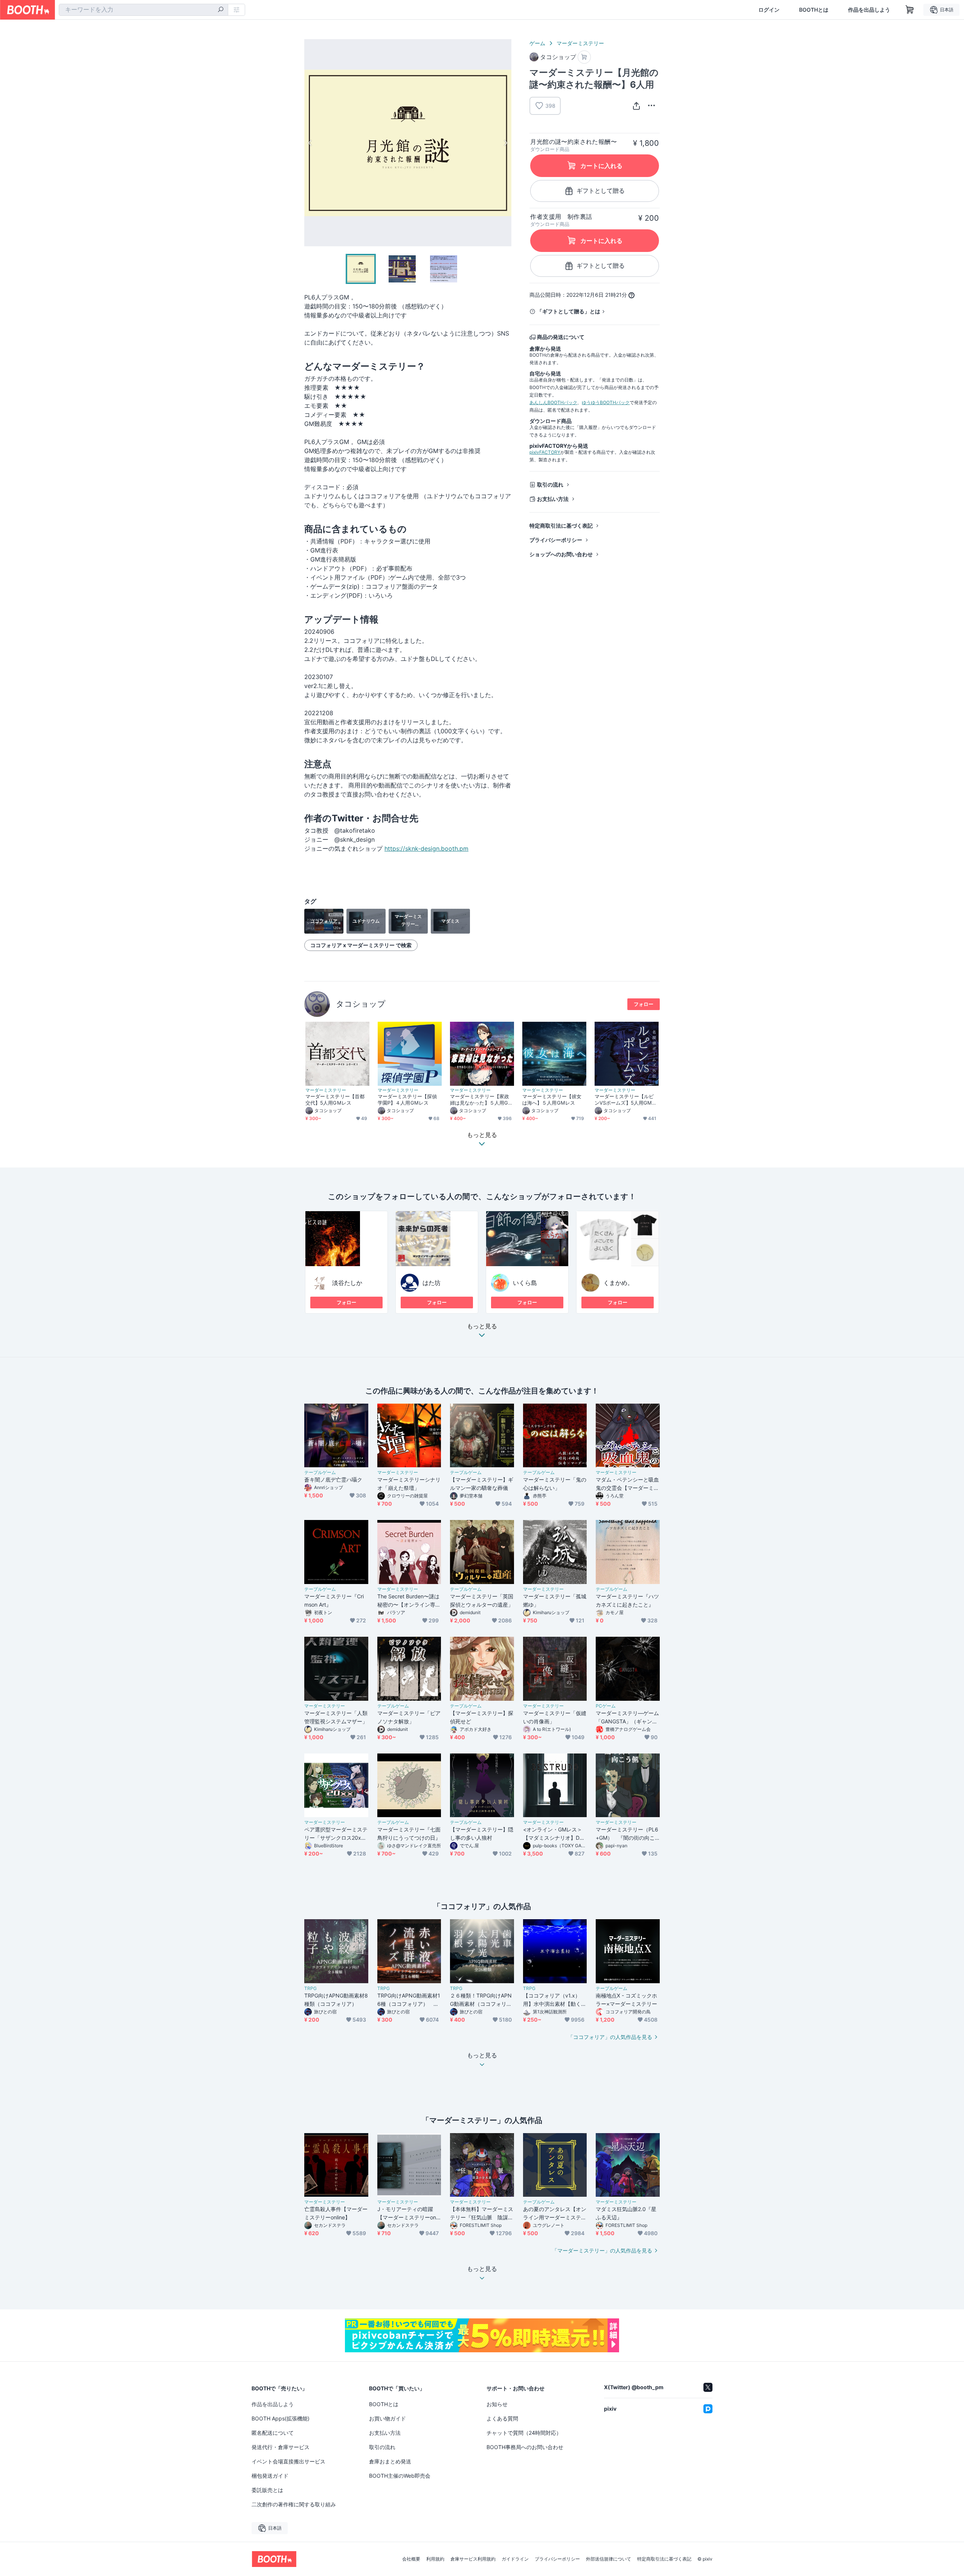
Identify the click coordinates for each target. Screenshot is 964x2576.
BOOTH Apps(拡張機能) (281, 2418)
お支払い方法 (553, 499)
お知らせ (497, 2404)
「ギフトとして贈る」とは (569, 311)
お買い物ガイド (387, 2418)
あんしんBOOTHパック (553, 402)
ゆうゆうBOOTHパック (606, 402)
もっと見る (482, 1326)
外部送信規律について (609, 2559)
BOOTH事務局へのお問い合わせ (525, 2447)
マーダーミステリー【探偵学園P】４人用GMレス (407, 1100)
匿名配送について (273, 2433)
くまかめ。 (618, 1283)
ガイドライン (515, 2559)
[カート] (584, 57)
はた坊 (432, 1283)
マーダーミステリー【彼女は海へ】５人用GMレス (552, 1100)
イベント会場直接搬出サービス (288, 2461)
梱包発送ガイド (270, 2476)
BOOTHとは (814, 10)
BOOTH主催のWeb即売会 (400, 2476)
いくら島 (525, 1283)
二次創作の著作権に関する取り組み (294, 2504)
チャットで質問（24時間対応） (524, 2433)
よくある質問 (502, 2418)
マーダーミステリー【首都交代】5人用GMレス (335, 1100)
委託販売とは (267, 2490)
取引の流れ (550, 485)
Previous (310, 143)
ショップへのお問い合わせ (561, 554)
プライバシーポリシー (556, 540)
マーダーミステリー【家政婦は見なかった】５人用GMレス (481, 1100)
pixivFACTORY (545, 452)
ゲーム (537, 43)
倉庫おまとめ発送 (390, 2461)
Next (505, 143)
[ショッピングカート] (910, 10)
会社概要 (411, 2559)
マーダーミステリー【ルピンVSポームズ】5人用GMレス (626, 1100)
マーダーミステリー (580, 43)
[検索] (221, 10)
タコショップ (361, 1004)
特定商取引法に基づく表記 (561, 526)
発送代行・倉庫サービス (281, 2447)
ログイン (769, 10)
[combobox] (143, 10)
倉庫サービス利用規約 (473, 2559)
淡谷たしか (347, 1283)
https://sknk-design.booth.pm (426, 848)
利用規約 (435, 2559)
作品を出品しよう (869, 10)
